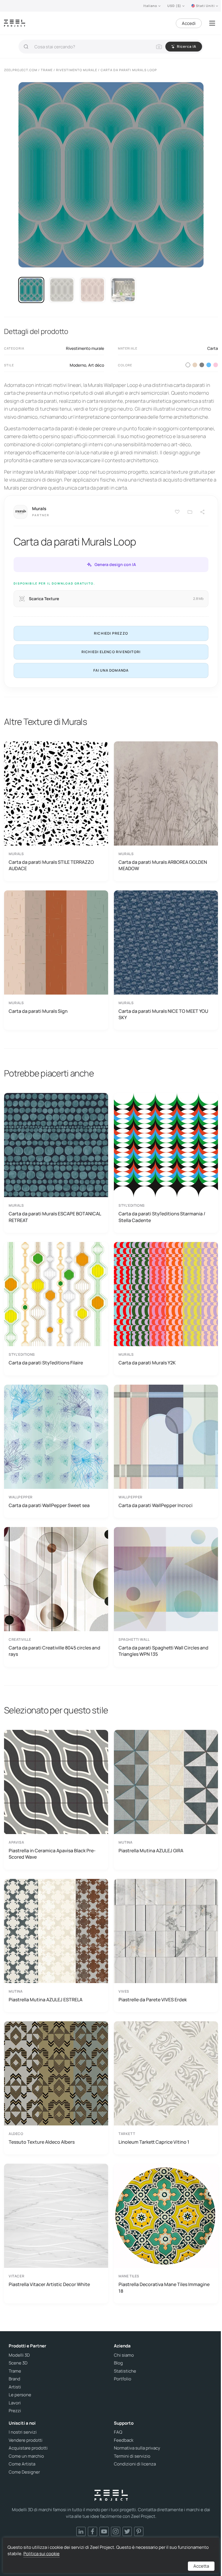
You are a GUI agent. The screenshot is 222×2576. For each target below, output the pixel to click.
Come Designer (24, 2472)
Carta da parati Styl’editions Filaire (46, 1363)
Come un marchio (26, 2456)
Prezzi (15, 2411)
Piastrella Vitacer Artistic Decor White (49, 2284)
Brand (14, 2379)
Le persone (20, 2395)
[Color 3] (202, 365)
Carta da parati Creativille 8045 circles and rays (54, 1651)
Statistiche (125, 2371)
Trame (15, 2371)
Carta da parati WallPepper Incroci (156, 1505)
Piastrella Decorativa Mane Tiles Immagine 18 (164, 2287)
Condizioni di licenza (135, 2464)
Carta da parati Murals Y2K (147, 1363)
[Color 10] (209, 365)
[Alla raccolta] (190, 512)
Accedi (189, 23)
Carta (213, 348)
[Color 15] (216, 365)
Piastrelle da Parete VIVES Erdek (153, 2000)
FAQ (118, 2432)
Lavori (15, 2403)
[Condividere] (203, 512)
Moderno (78, 365)
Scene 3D (18, 2363)
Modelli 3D (19, 2355)
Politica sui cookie (41, 2554)
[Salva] (177, 512)
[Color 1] (188, 365)
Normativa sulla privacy (137, 2448)
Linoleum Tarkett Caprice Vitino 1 (154, 2142)
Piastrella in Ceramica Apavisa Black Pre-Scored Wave (52, 1854)
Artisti (15, 2387)
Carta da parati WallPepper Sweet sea (49, 1505)
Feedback (124, 2440)
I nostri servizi (23, 2432)
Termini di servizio (132, 2456)
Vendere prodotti (26, 2440)
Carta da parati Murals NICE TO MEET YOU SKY (163, 1014)
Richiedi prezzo (111, 633)
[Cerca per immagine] (159, 47)
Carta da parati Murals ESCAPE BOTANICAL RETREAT (55, 1217)
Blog (118, 2363)
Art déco (96, 365)
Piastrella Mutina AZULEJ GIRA (151, 1851)
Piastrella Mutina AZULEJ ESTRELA (46, 2000)
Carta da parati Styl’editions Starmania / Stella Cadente (162, 1217)
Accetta (201, 2566)
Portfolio (123, 2379)
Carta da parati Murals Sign (38, 1011)
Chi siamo (124, 2355)
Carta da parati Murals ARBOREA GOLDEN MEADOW (163, 865)
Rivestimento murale (85, 348)
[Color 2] (195, 365)
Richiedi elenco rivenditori (111, 652)
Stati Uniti (205, 6)
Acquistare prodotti (28, 2448)
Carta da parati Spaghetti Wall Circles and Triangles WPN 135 (163, 1651)
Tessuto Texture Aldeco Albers (42, 2142)
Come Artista (22, 2464)
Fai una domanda (111, 670)
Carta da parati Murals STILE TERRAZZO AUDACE (51, 865)
